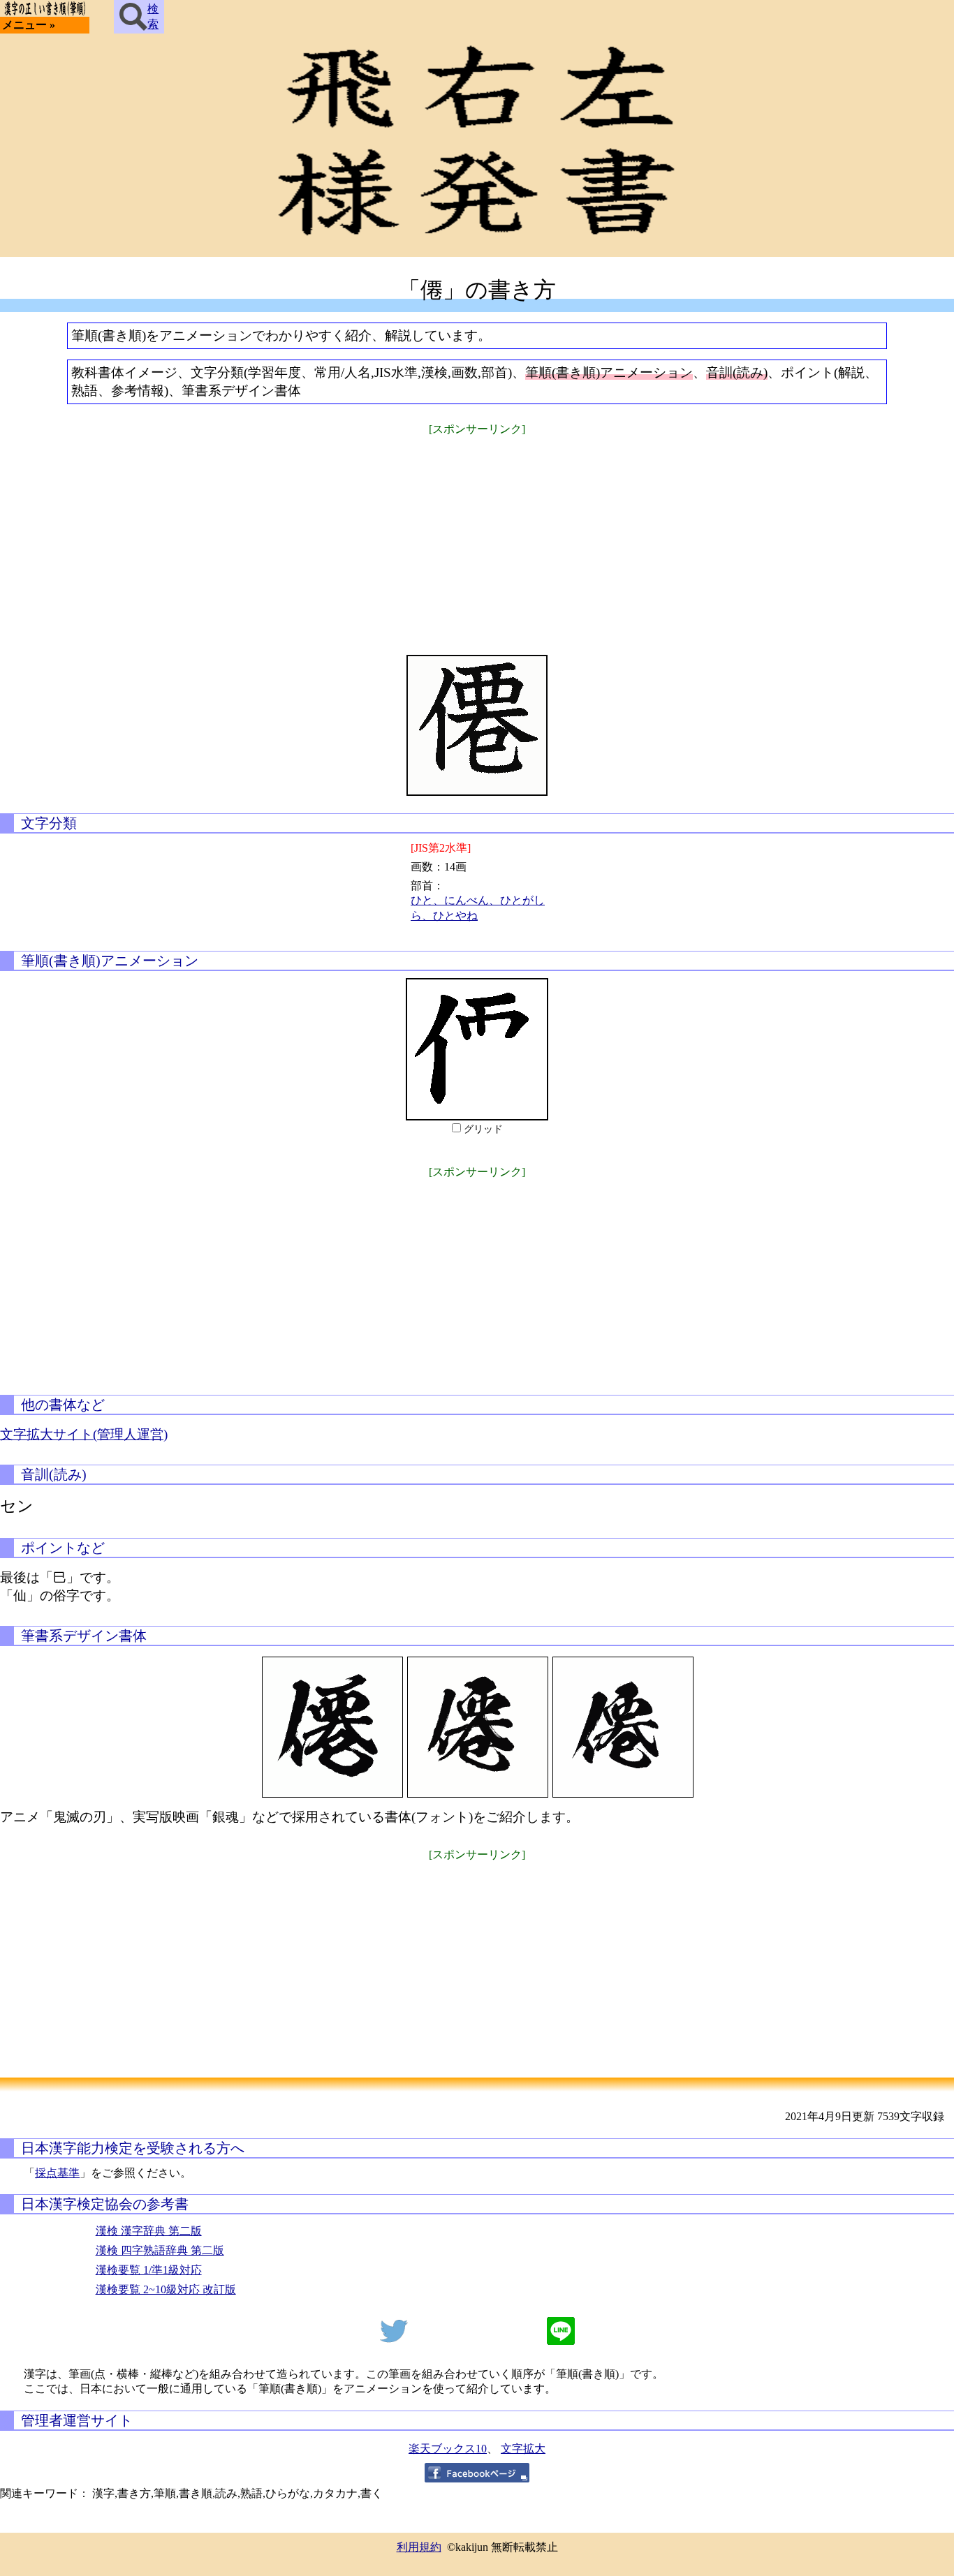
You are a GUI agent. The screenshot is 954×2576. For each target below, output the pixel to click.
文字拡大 (523, 2449)
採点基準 (57, 2173)
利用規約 (419, 2547)
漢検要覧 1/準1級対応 (149, 2270)
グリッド (483, 1129)
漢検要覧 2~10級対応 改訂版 (166, 2289)
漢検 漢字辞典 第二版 (149, 2231)
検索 (153, 16)
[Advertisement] (477, 536)
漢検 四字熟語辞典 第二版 (160, 2250)
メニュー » (29, 25)
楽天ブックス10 (448, 2449)
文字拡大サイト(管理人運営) (84, 1434)
